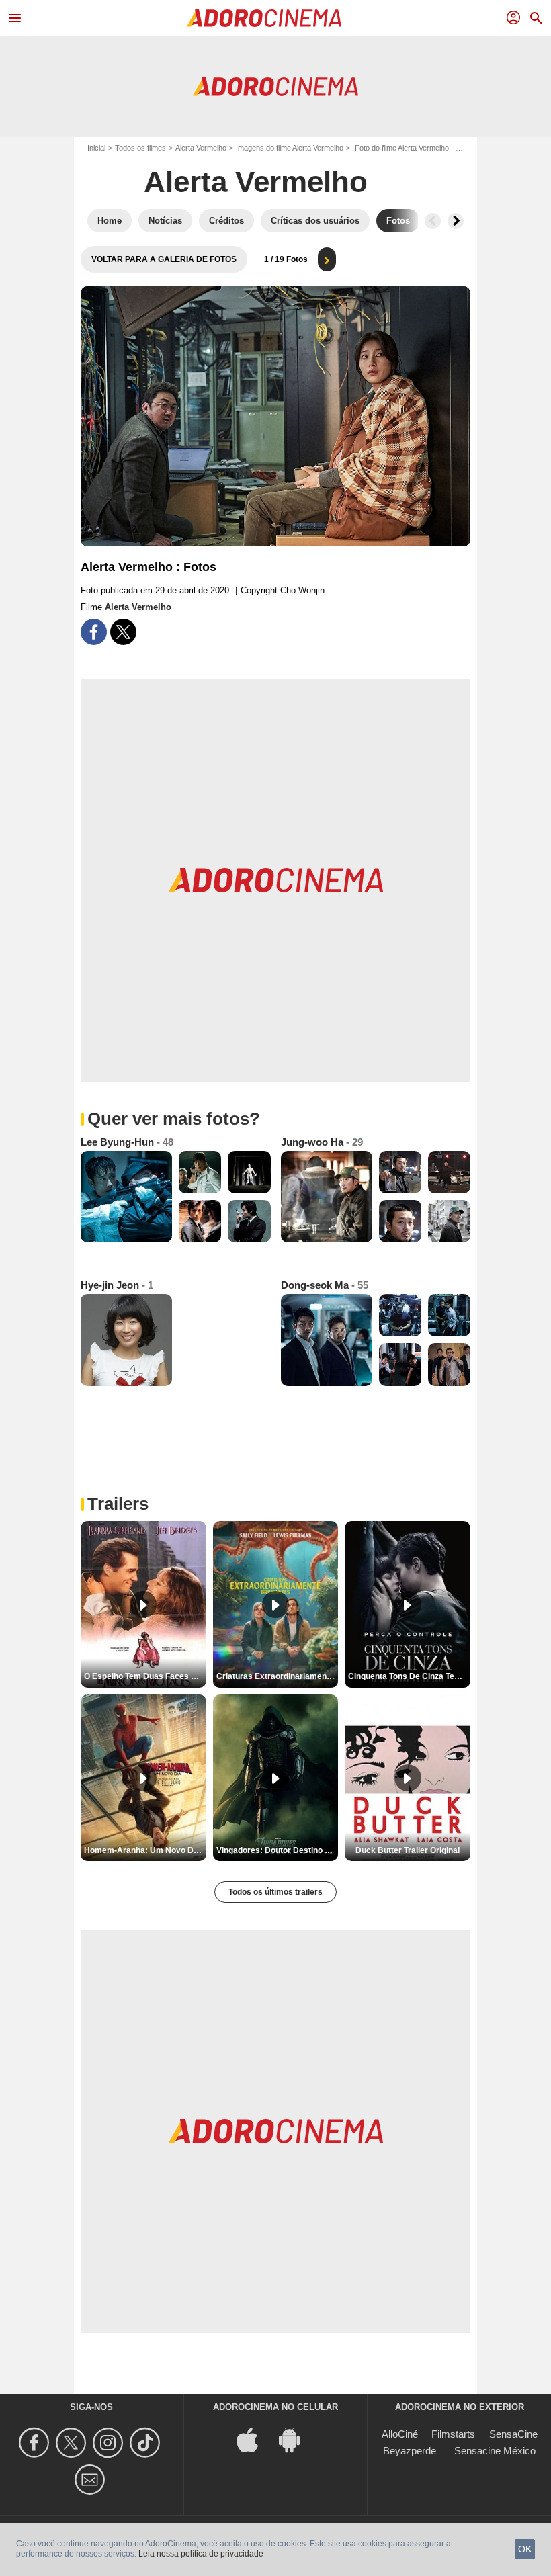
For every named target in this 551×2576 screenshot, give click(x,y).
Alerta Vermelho (201, 148)
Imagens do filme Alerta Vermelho (290, 148)
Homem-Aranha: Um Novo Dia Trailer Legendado (145, 1850)
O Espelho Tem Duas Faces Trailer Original (145, 1676)
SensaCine (513, 2434)
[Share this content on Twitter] (123, 632)
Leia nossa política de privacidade (201, 2554)
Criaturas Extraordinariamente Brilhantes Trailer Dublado (278, 1676)
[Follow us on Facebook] (36, 2443)
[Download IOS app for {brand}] (255, 2439)
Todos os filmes (140, 148)
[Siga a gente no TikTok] (147, 2443)
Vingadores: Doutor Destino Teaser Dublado (278, 1850)
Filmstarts (453, 2434)
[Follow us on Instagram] (110, 2443)
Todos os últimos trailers (275, 1892)
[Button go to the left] (433, 221)
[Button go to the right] (456, 221)
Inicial (96, 148)
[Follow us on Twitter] (73, 2443)
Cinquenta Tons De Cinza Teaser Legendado (409, 1676)
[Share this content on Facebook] (94, 632)
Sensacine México (495, 2451)
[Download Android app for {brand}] (296, 2439)
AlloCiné (400, 2434)
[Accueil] (264, 18)
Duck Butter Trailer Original (408, 1850)
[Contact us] (92, 2480)
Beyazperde (410, 2451)
